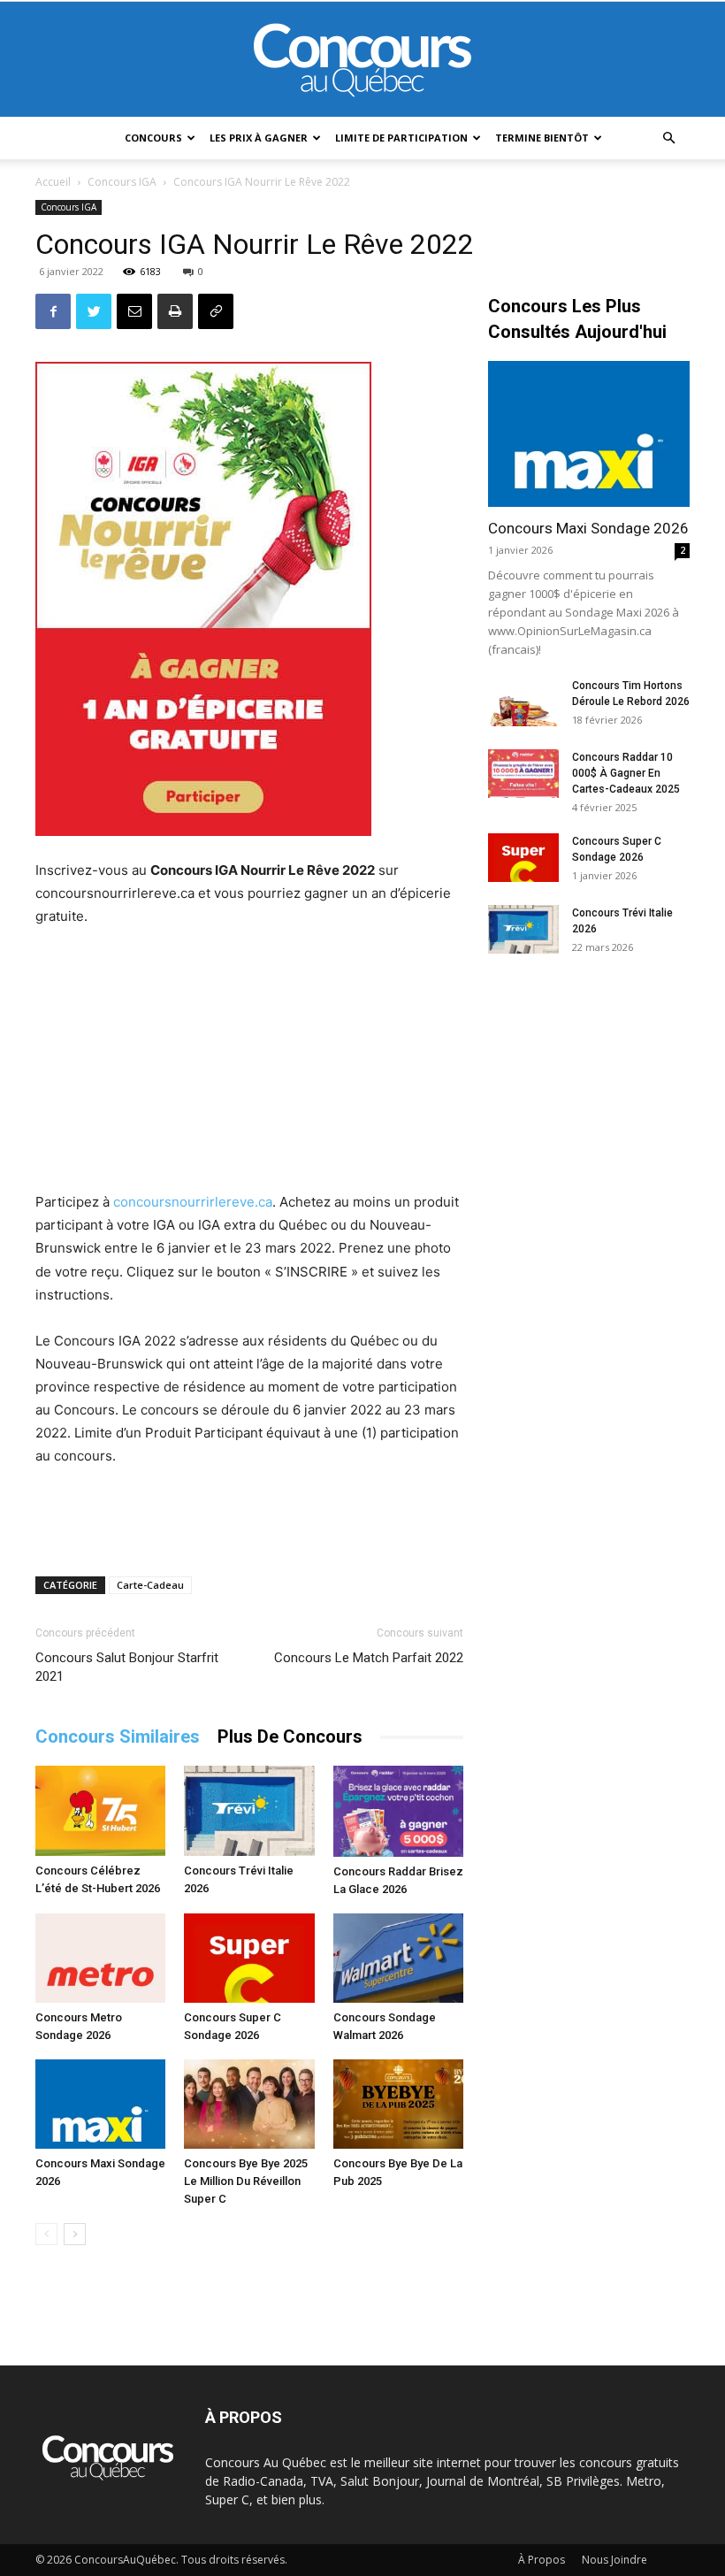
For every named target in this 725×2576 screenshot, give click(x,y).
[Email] (134, 311)
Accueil (53, 182)
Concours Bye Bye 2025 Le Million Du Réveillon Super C (246, 2181)
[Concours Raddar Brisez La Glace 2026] (398, 1811)
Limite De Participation (401, 138)
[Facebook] (53, 311)
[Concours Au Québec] (362, 60)
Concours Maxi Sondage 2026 (588, 528)
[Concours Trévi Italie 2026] (249, 1810)
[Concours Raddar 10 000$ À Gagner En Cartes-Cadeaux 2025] (523, 774)
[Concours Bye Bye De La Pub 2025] (398, 2104)
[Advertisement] (249, 1062)
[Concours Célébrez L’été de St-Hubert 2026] (100, 1810)
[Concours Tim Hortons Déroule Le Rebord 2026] (523, 702)
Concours (153, 138)
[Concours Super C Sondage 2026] (249, 1958)
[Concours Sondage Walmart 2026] (398, 1958)
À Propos (542, 2560)
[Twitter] (94, 311)
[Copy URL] (216, 311)
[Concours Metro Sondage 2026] (100, 1958)
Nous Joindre (614, 2560)
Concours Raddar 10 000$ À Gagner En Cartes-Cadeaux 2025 (626, 773)
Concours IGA (122, 182)
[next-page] (75, 2234)
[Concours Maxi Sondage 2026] (100, 2104)
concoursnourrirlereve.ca (193, 1202)
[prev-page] (46, 2234)
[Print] (175, 311)
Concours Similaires (118, 1736)
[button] (668, 138)
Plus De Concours (290, 1736)
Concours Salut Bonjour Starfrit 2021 (127, 1667)
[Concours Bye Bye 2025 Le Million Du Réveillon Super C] (249, 2104)
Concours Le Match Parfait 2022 (369, 1658)
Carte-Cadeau (150, 1585)
